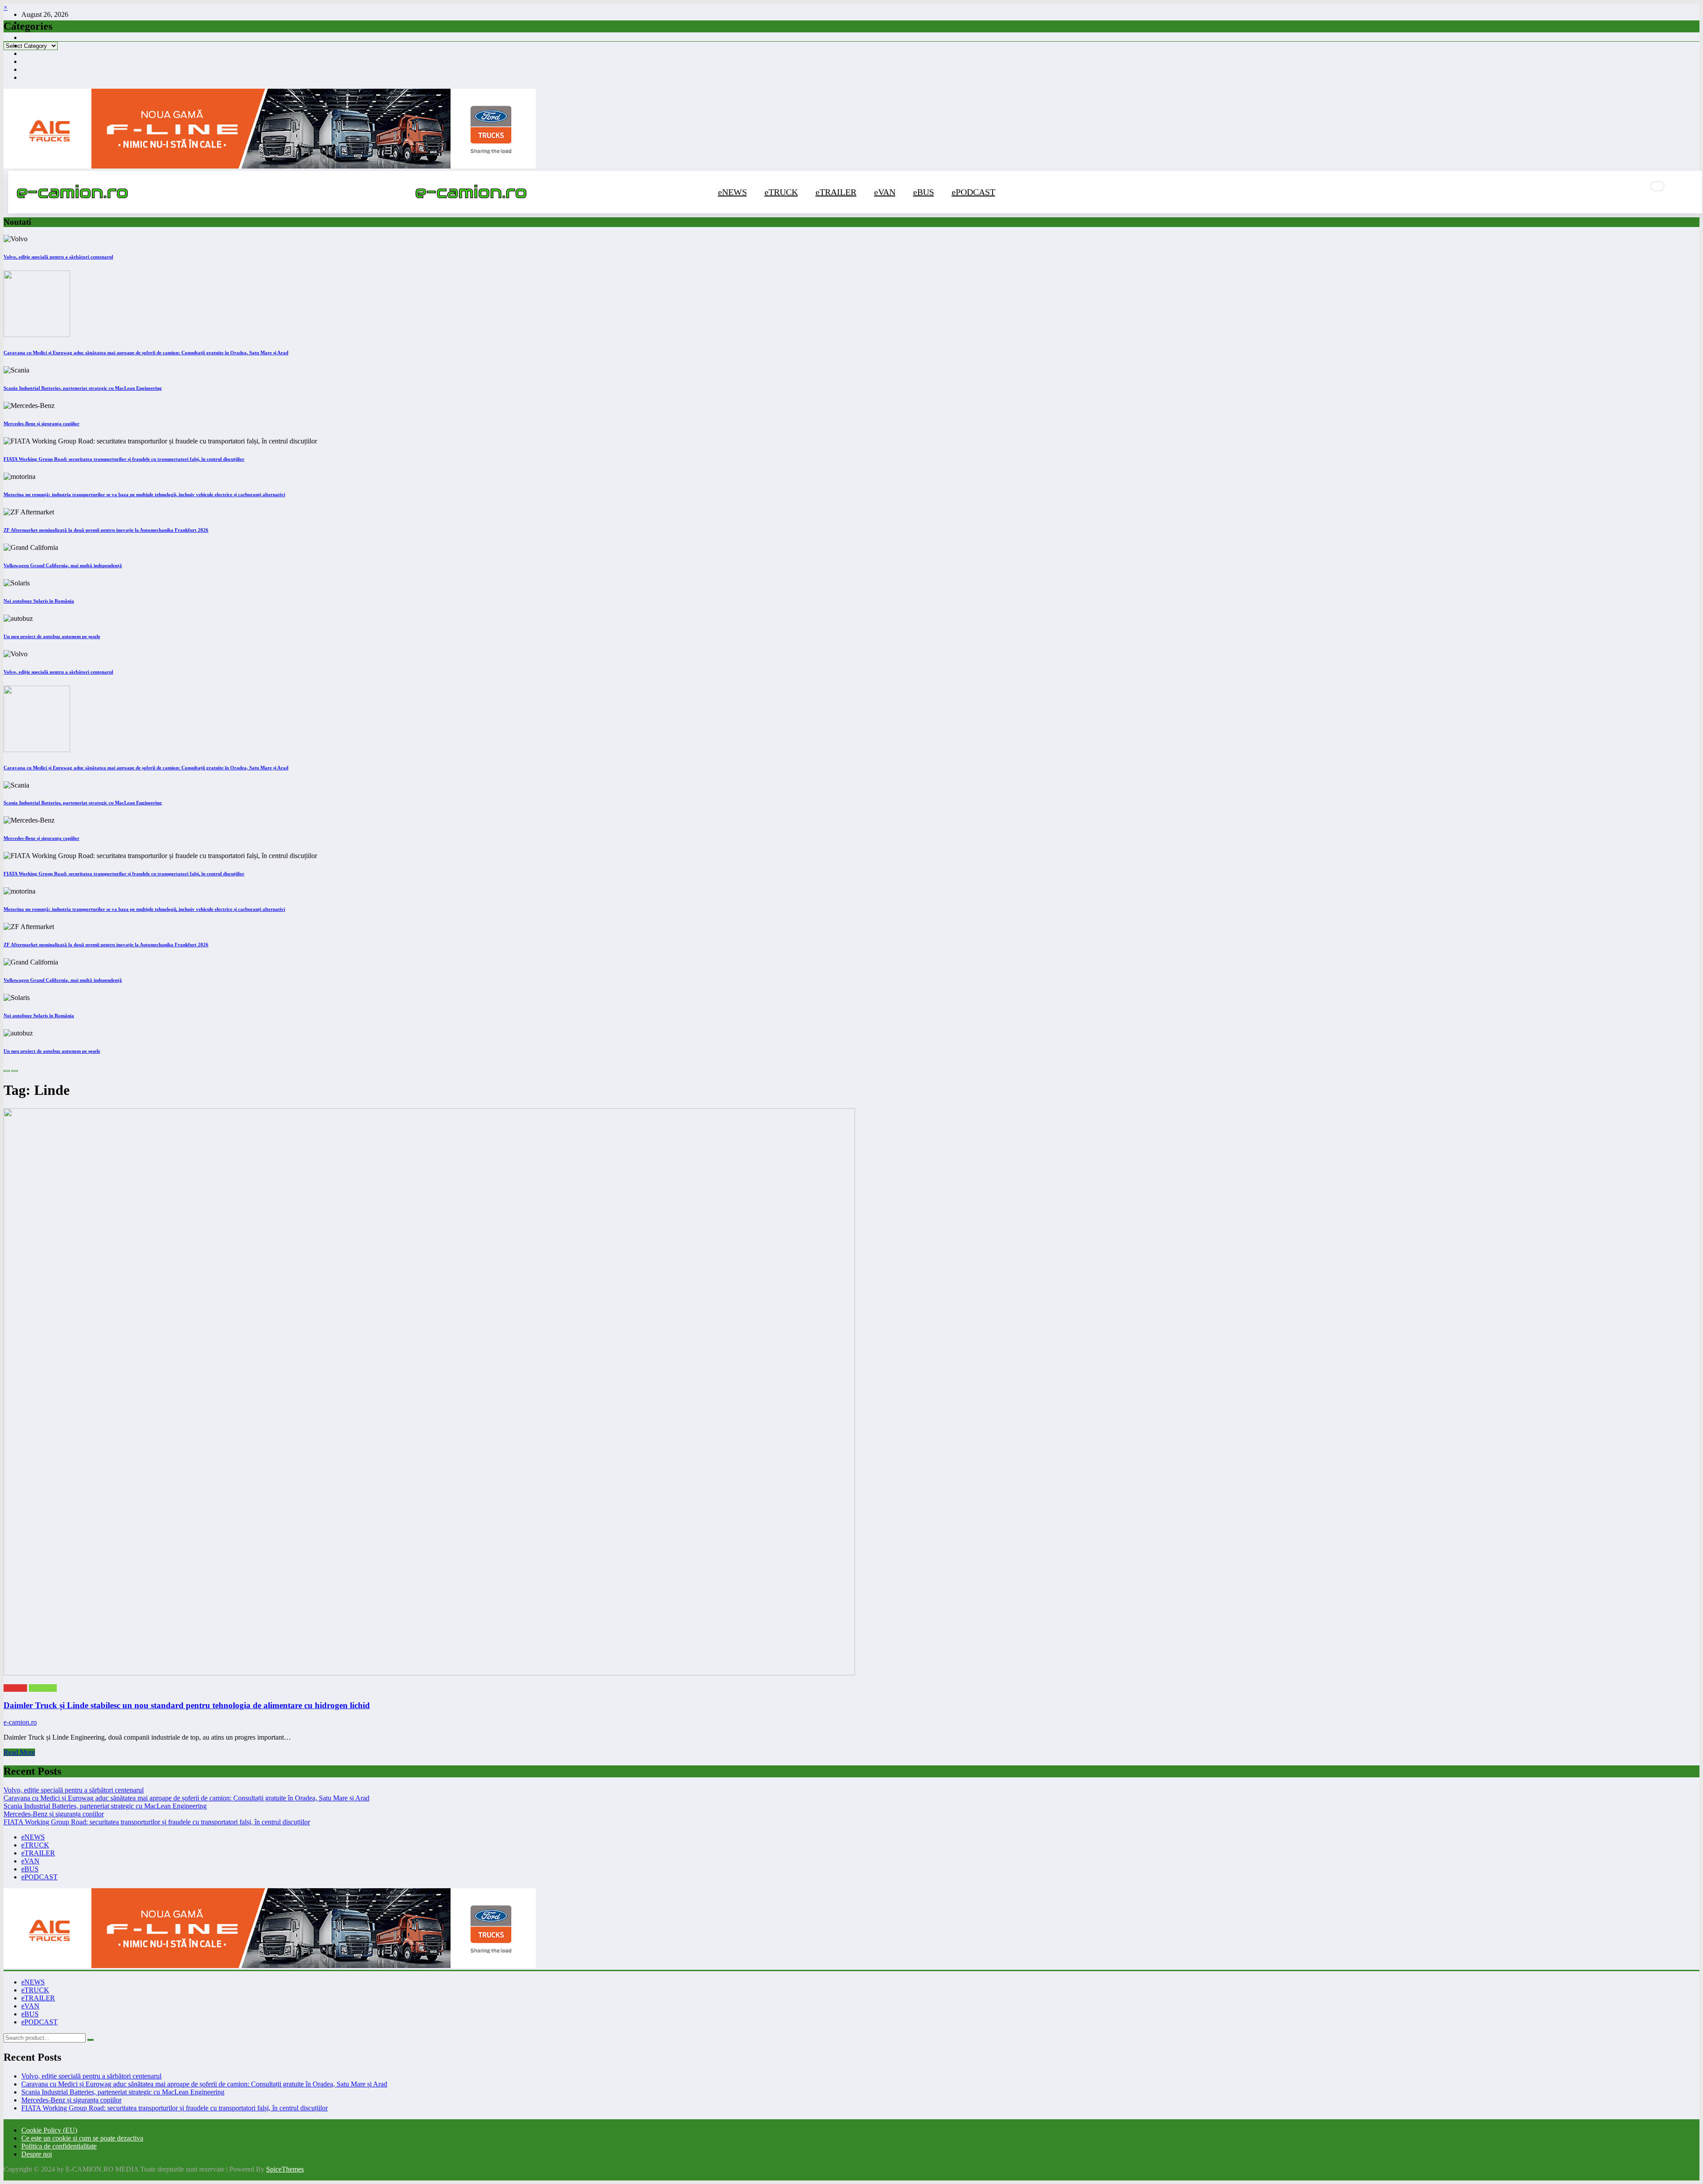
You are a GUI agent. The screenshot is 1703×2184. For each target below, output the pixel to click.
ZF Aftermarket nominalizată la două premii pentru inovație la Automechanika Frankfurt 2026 (106, 530)
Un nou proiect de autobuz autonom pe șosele (52, 636)
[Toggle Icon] (1683, 192)
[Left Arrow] (7, 1071)
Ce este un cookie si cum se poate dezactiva (82, 2138)
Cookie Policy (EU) (49, 2130)
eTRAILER (836, 192)
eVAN (885, 192)
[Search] (1657, 186)
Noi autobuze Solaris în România (39, 601)
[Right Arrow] (15, 1071)
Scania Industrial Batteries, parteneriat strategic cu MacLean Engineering (83, 388)
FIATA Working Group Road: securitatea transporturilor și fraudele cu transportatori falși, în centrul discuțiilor (124, 459)
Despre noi (37, 2154)
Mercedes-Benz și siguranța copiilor (41, 423)
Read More (19, 1752)
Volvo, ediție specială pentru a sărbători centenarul (58, 257)
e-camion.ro (20, 1722)
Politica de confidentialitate (59, 2146)
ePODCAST (973, 192)
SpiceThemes (285, 2169)
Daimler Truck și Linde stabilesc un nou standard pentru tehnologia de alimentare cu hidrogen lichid (187, 1705)
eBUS (924, 192)
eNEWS (732, 192)
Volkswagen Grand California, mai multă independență (63, 565)
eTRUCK (781, 192)
